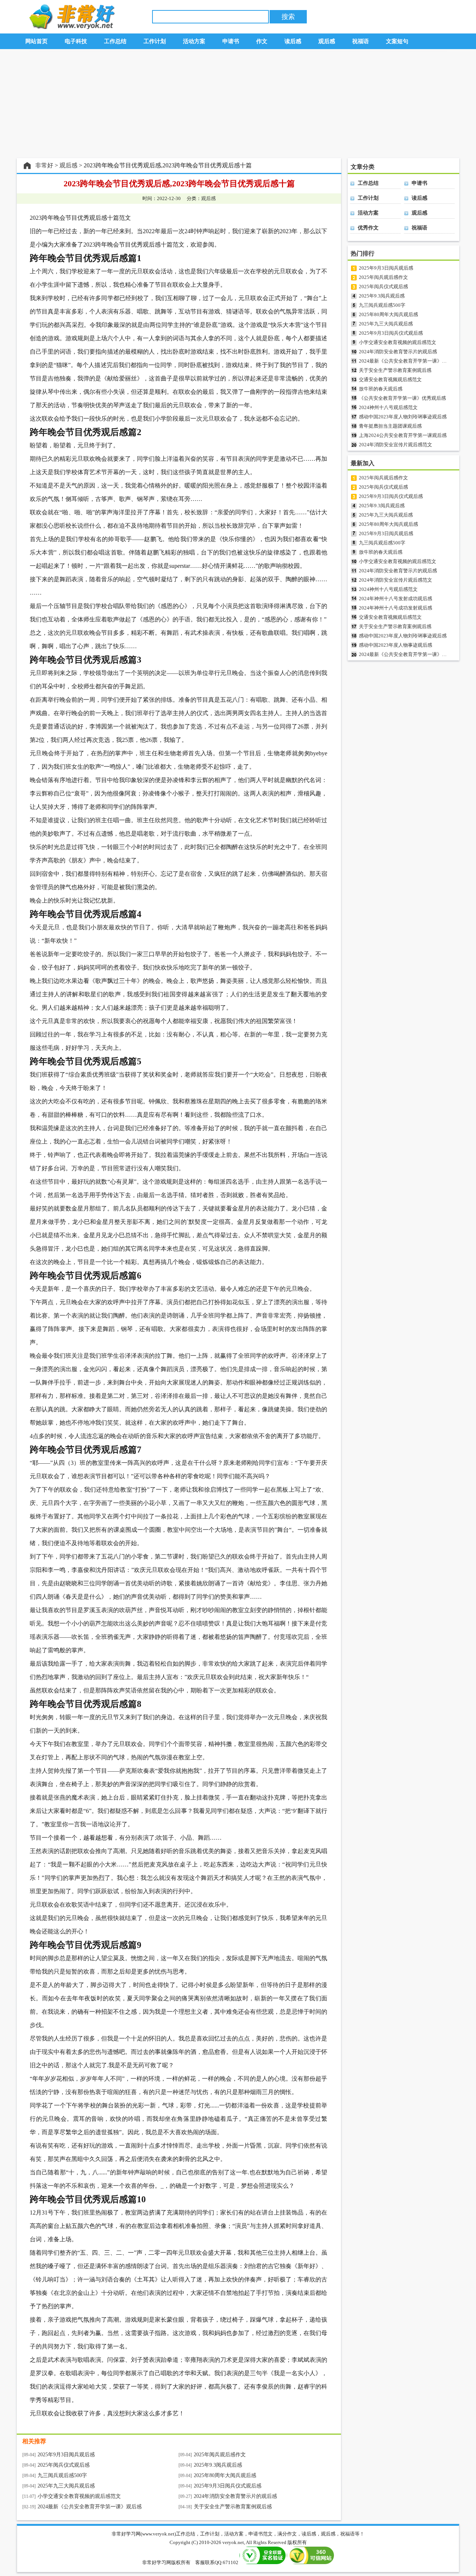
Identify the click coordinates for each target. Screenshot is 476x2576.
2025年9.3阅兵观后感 (218, 2465)
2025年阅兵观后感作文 (220, 2455)
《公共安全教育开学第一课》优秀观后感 (402, 398)
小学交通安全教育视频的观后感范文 (79, 2496)
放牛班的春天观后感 (381, 389)
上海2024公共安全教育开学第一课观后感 (403, 435)
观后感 (68, 165)
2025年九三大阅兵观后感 (66, 2486)
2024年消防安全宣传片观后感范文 (395, 445)
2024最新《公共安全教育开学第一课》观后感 (90, 2507)
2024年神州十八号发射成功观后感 (395, 599)
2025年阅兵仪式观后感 (64, 2465)
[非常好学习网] (70, 27)
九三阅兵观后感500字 (62, 2475)
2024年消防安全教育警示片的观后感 (235, 2496)
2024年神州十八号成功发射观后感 (395, 608)
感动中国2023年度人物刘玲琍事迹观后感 (403, 417)
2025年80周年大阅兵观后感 (225, 2475)
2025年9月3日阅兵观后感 (66, 2455)
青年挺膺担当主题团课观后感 (390, 426)
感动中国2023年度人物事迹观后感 (395, 645)
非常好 (44, 165)
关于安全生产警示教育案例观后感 (233, 2507)
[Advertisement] (238, 104)
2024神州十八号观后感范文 (388, 407)
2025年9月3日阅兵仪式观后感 (228, 2486)
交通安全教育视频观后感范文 (390, 380)
